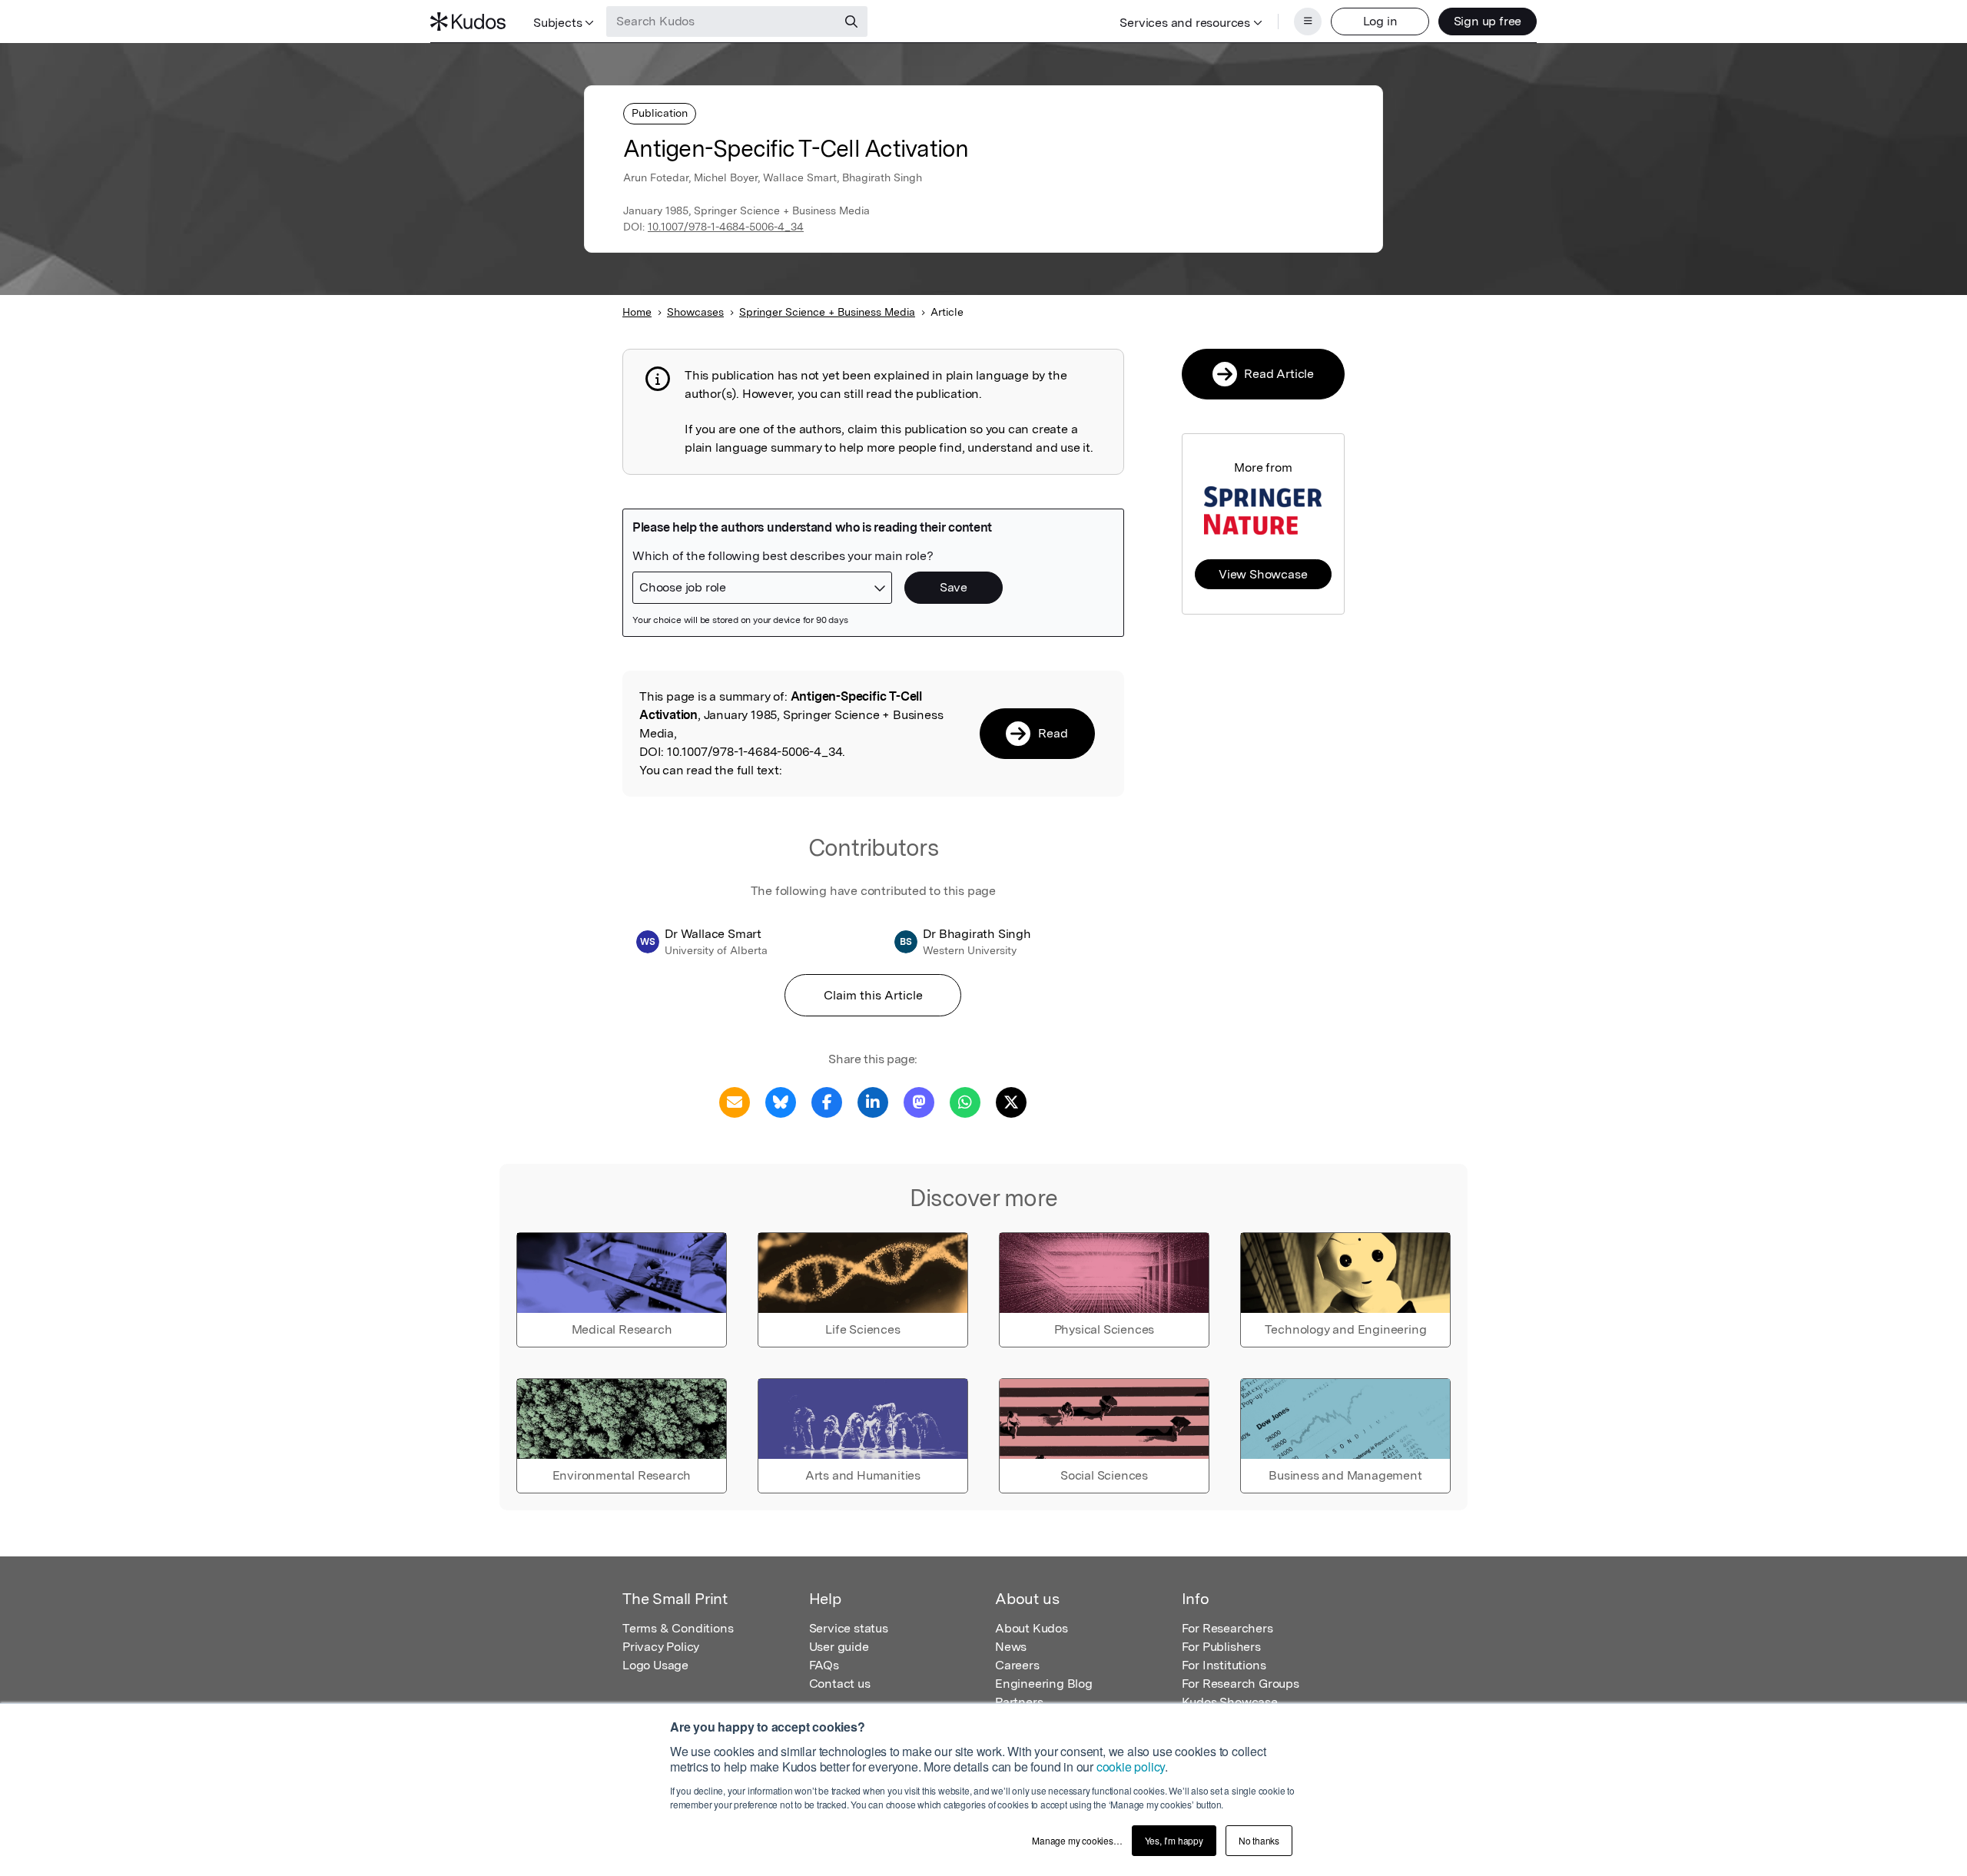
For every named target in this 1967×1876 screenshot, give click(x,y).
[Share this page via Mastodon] (919, 1101)
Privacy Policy (661, 1647)
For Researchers (1227, 1628)
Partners (1019, 1702)
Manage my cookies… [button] (1077, 1840)
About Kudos (1032, 1628)
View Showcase (1263, 574)
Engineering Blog (1044, 1684)
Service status (849, 1628)
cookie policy (1131, 1767)
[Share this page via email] (735, 1101)
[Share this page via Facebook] (827, 1101)
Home (637, 312)
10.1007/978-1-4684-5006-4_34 (726, 227)
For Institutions (1224, 1665)
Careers (1017, 1665)
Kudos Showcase (1230, 1702)
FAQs (824, 1665)
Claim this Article (873, 995)
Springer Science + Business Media (827, 312)
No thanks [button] (1259, 1840)
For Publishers (1221, 1647)
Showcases (695, 312)
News (1011, 1647)
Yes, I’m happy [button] (1174, 1840)
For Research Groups (1241, 1684)
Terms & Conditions (678, 1628)
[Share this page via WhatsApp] (965, 1101)
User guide (839, 1647)
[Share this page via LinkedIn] (873, 1101)
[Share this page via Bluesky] (781, 1101)
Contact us (840, 1684)
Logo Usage (655, 1665)
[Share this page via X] (1011, 1101)
